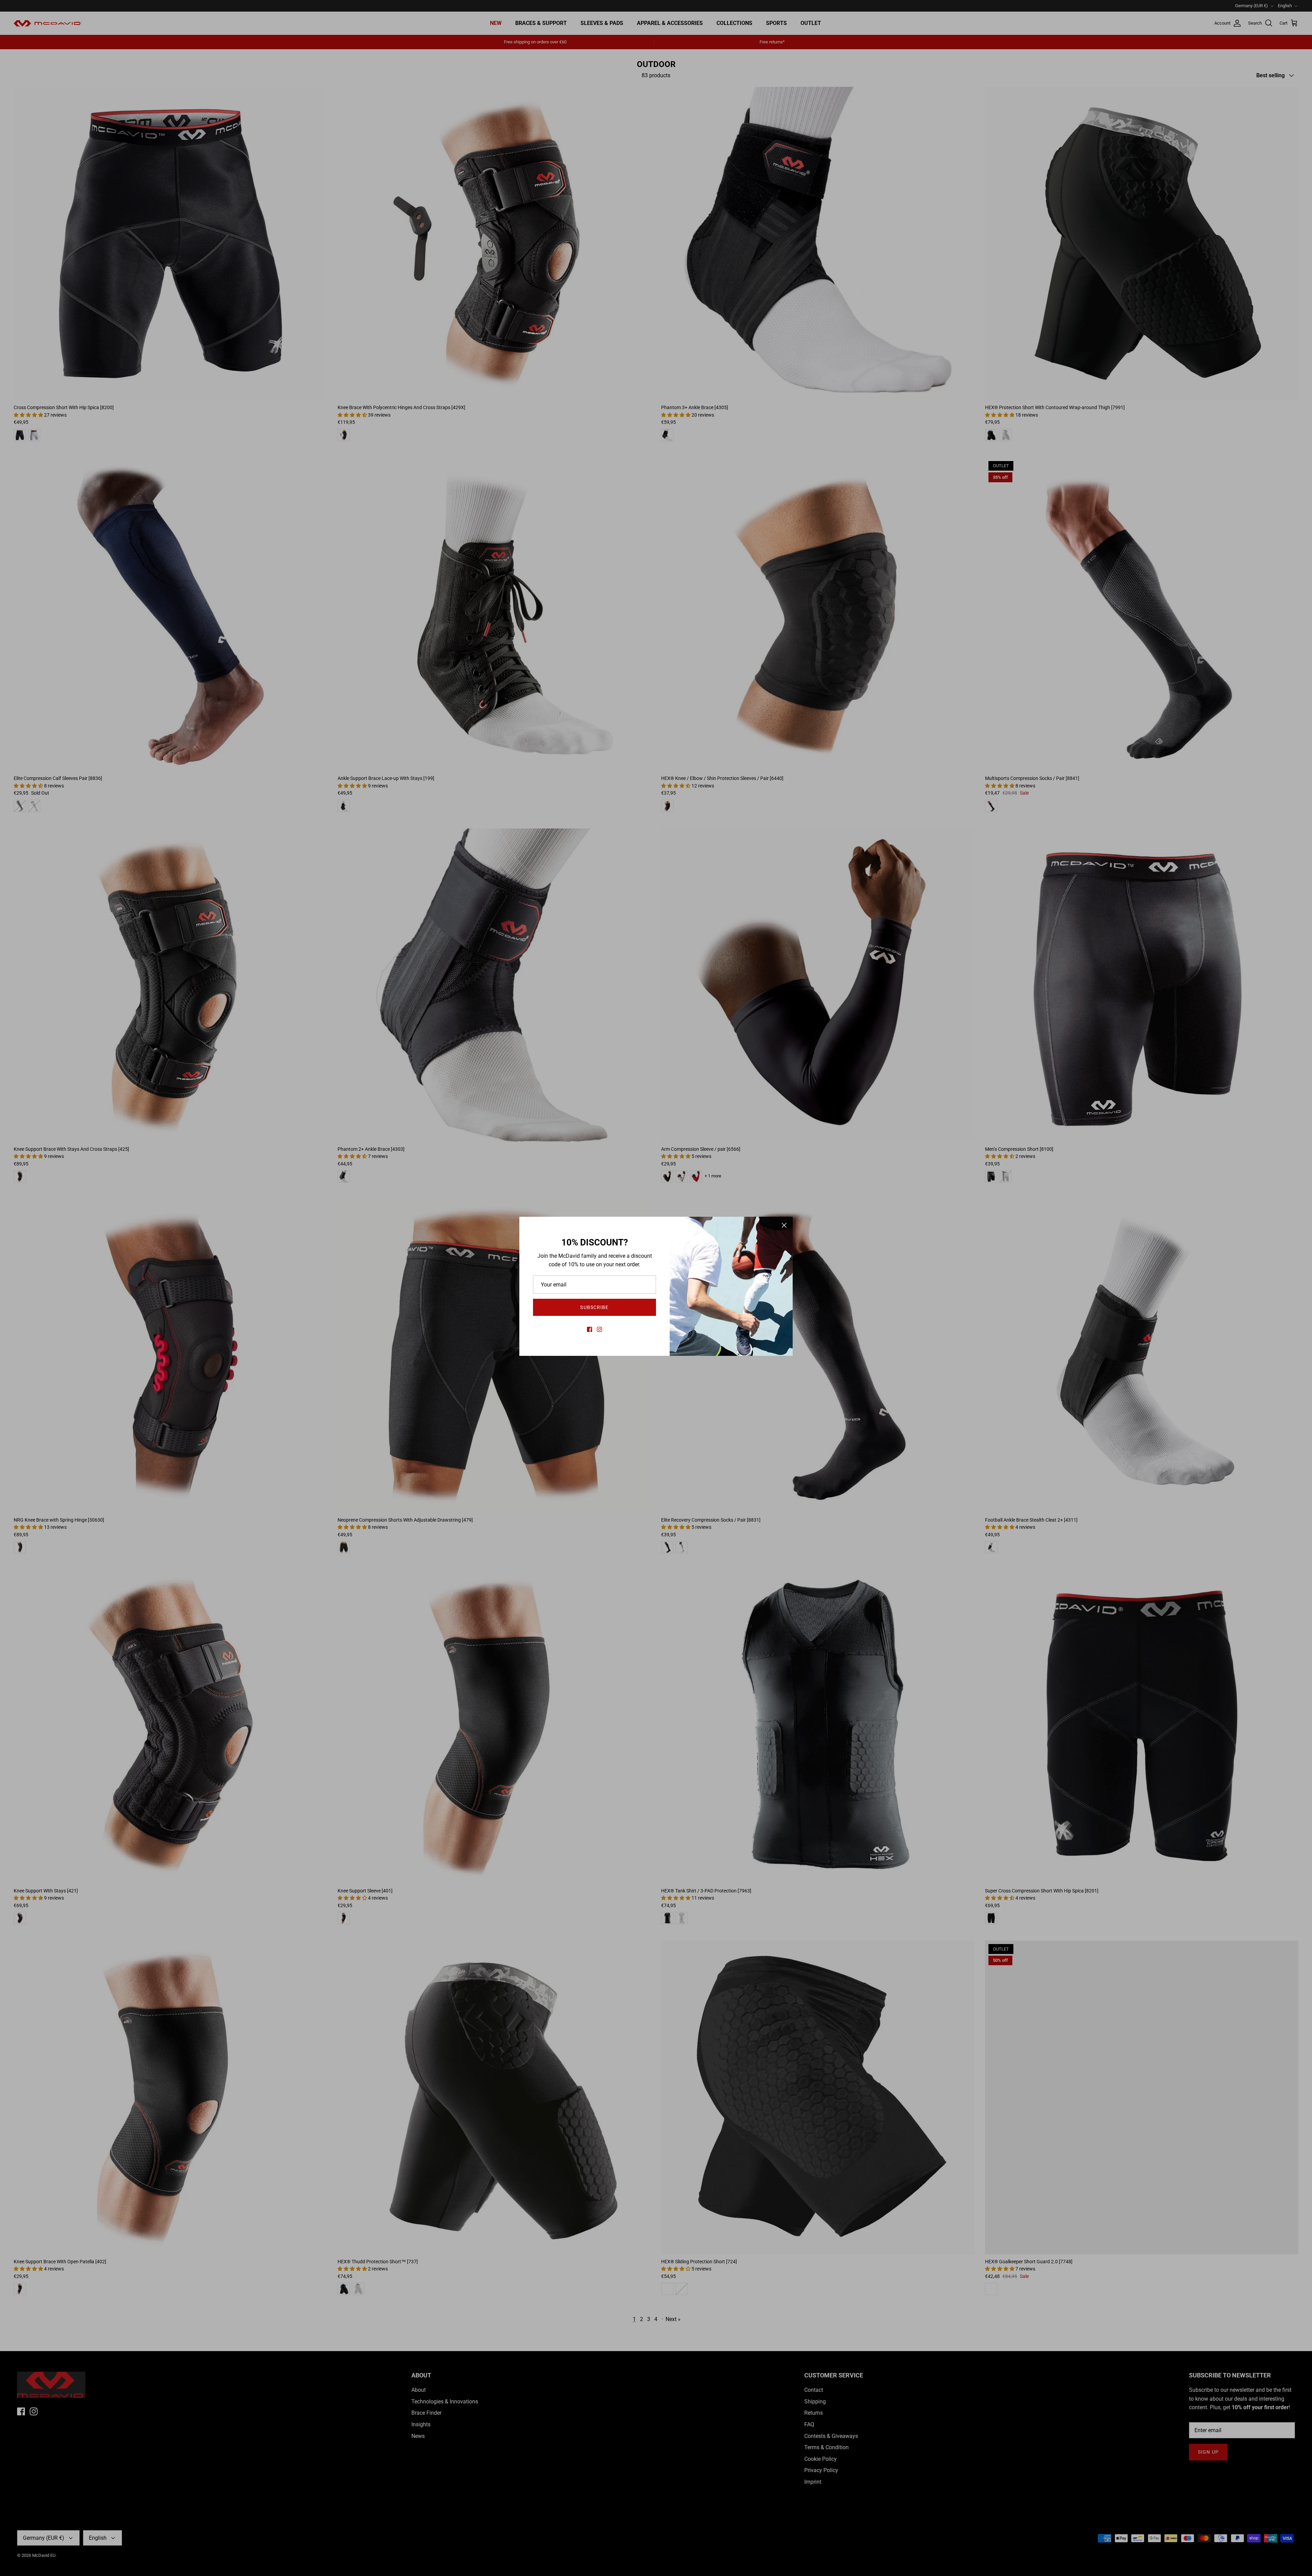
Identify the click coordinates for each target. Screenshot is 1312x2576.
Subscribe (594, 1307)
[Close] (784, 1225)
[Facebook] (590, 1329)
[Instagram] (599, 1329)
